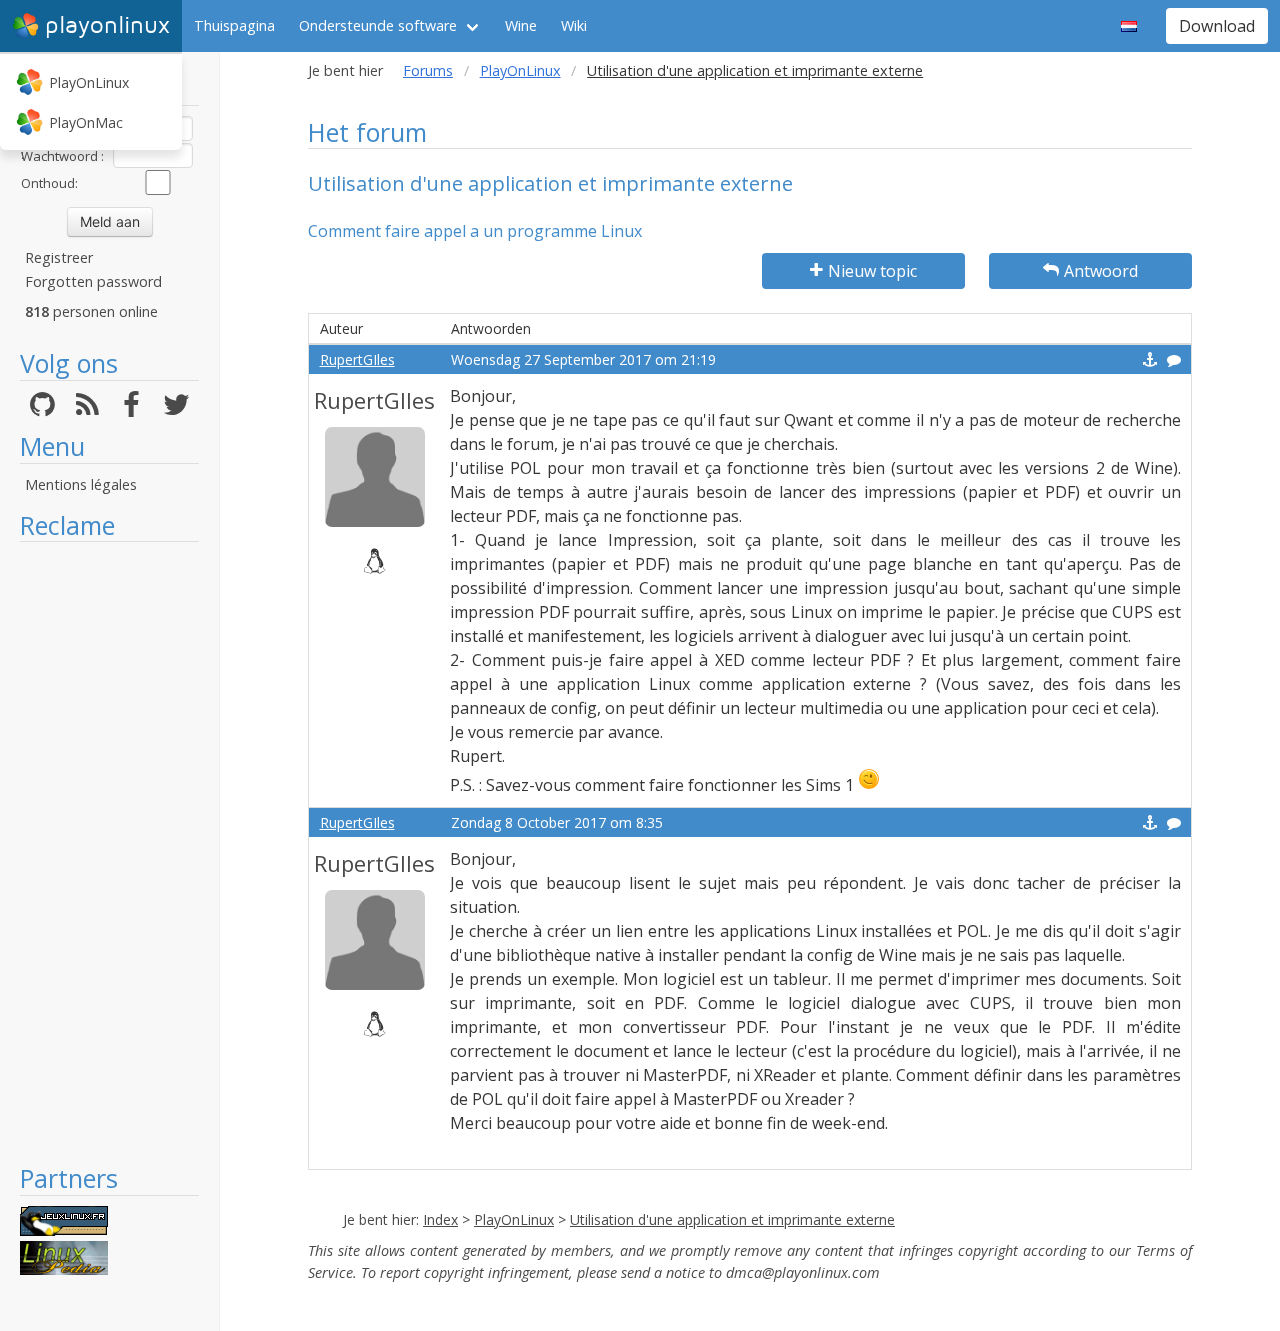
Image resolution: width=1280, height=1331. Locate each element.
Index (440, 1219)
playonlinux (107, 25)
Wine (521, 25)
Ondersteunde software (378, 25)
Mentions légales (81, 484)
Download (1217, 26)
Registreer (59, 257)
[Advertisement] (109, 852)
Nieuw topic (872, 271)
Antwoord (1101, 271)
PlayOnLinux (89, 82)
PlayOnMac (86, 122)
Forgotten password (93, 281)
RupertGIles (357, 359)
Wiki (574, 25)
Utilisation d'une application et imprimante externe (732, 1219)
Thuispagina (234, 25)
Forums (428, 70)
